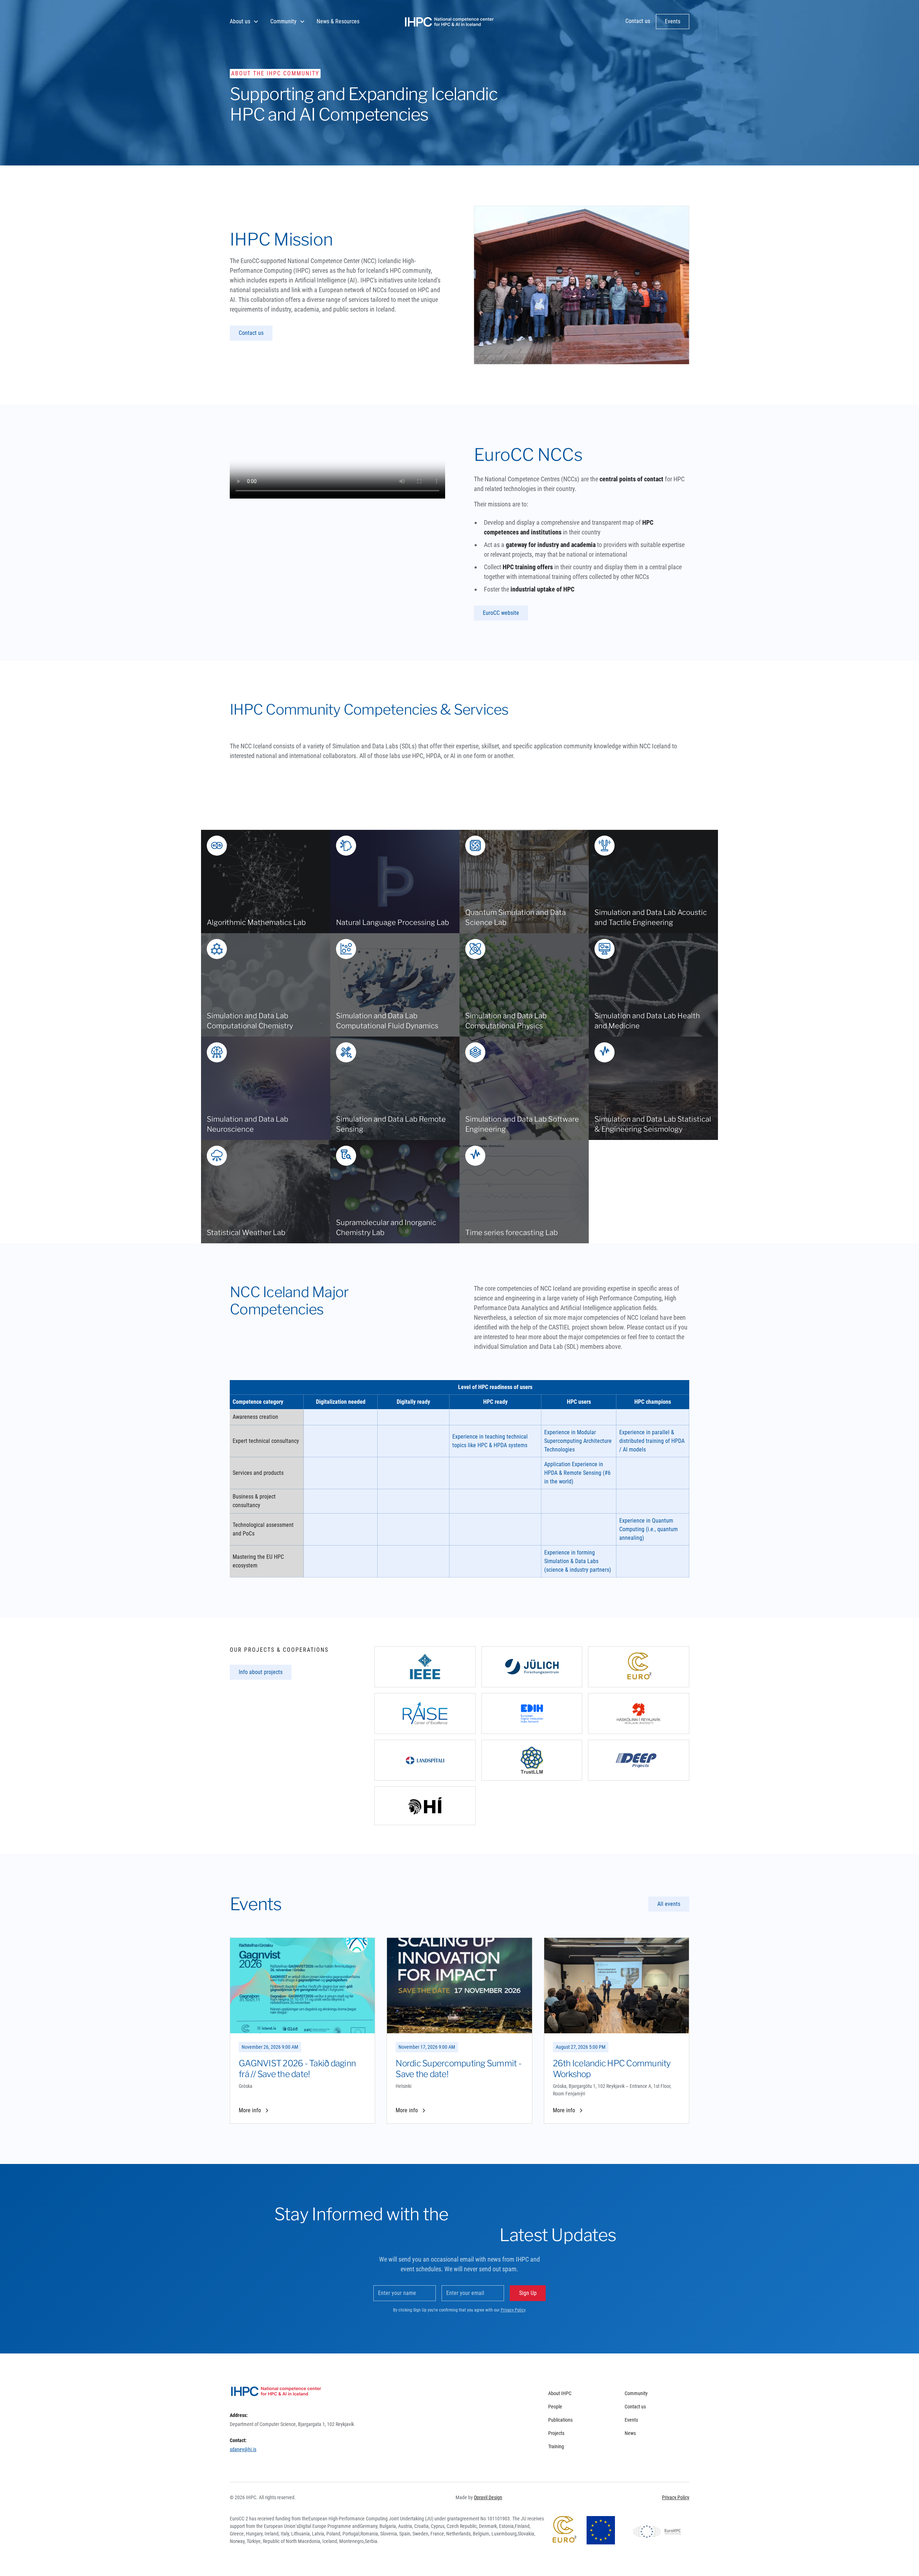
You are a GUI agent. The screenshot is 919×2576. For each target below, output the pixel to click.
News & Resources (338, 21)
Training (556, 2446)
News (630, 2433)
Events (631, 2420)
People (555, 2407)
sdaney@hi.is (243, 2449)
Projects (556, 2433)
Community (636, 2393)
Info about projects (261, 1672)
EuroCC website (501, 613)
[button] (244, 22)
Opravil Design (488, 2497)
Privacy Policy (513, 2310)
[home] (449, 22)
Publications (560, 2420)
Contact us (251, 333)
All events (669, 1904)
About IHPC (560, 2393)
